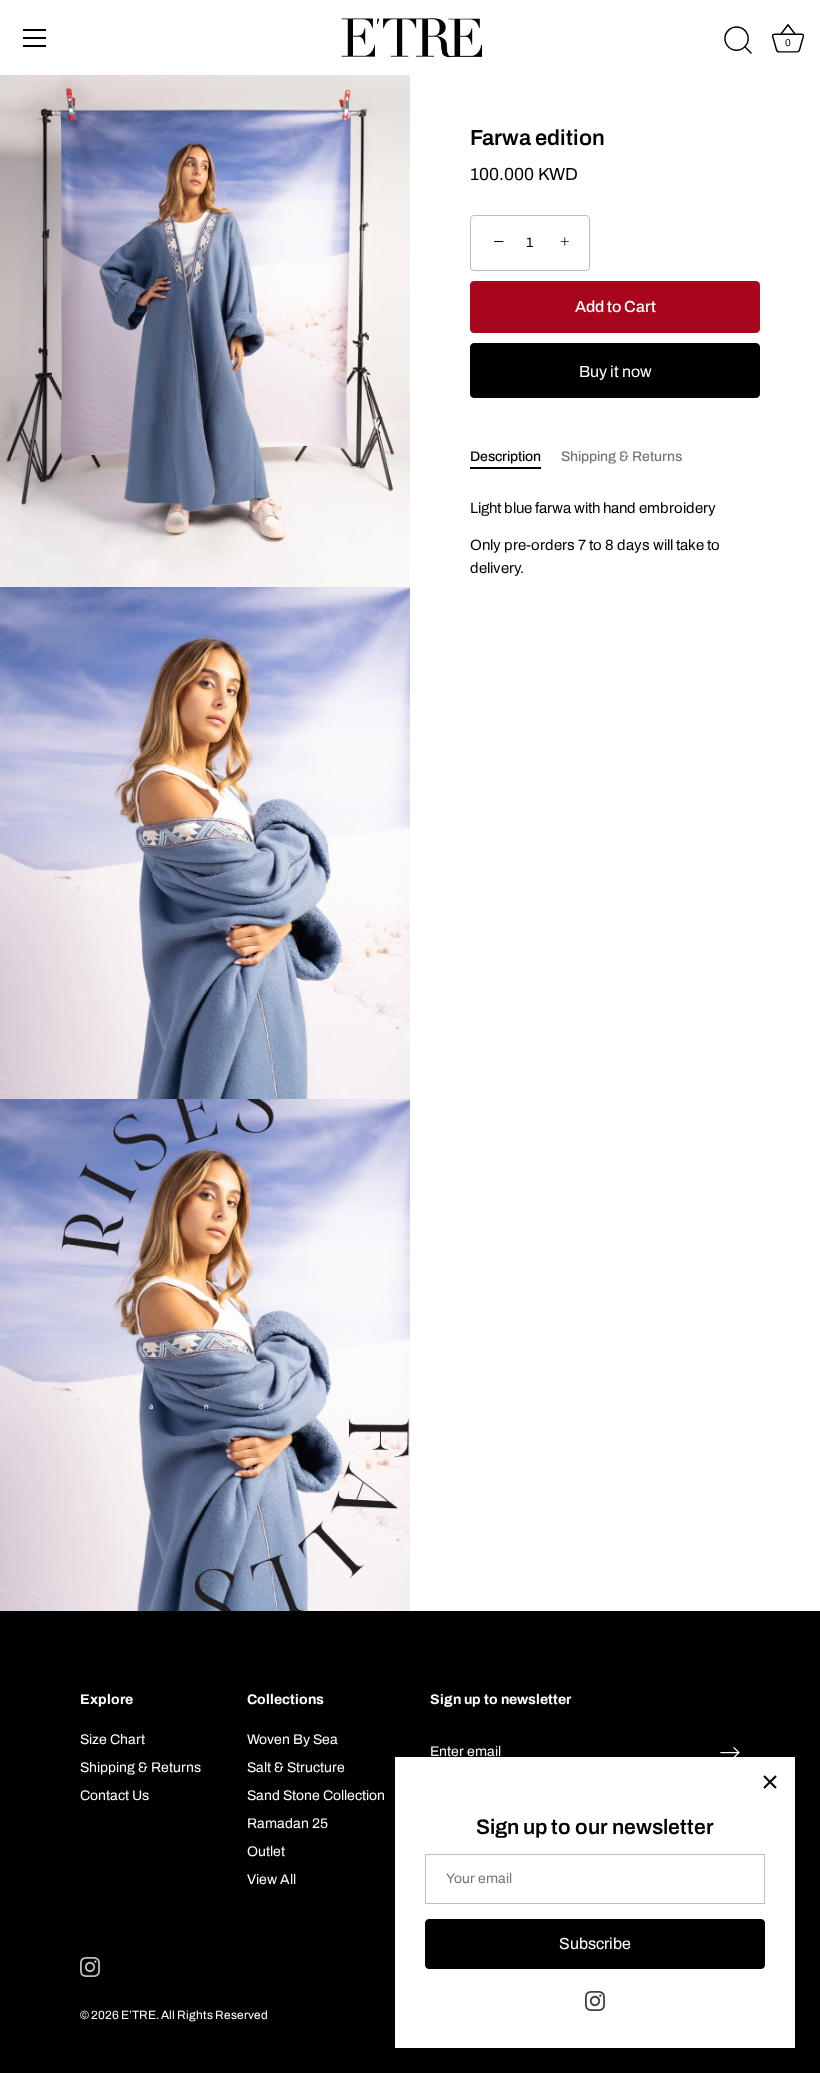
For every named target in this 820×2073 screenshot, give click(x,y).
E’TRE (138, 2015)
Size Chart (112, 1739)
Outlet (266, 1851)
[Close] (770, 1782)
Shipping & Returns (621, 456)
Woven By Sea (292, 1739)
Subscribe (595, 1943)
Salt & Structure (296, 1767)
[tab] (515, 456)
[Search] (738, 41)
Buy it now (615, 371)
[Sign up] (730, 1752)
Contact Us (114, 1795)
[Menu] (35, 38)
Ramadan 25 (287, 1823)
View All (271, 1879)
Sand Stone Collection (316, 1795)
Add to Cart (615, 306)
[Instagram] (595, 2000)
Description (505, 456)
